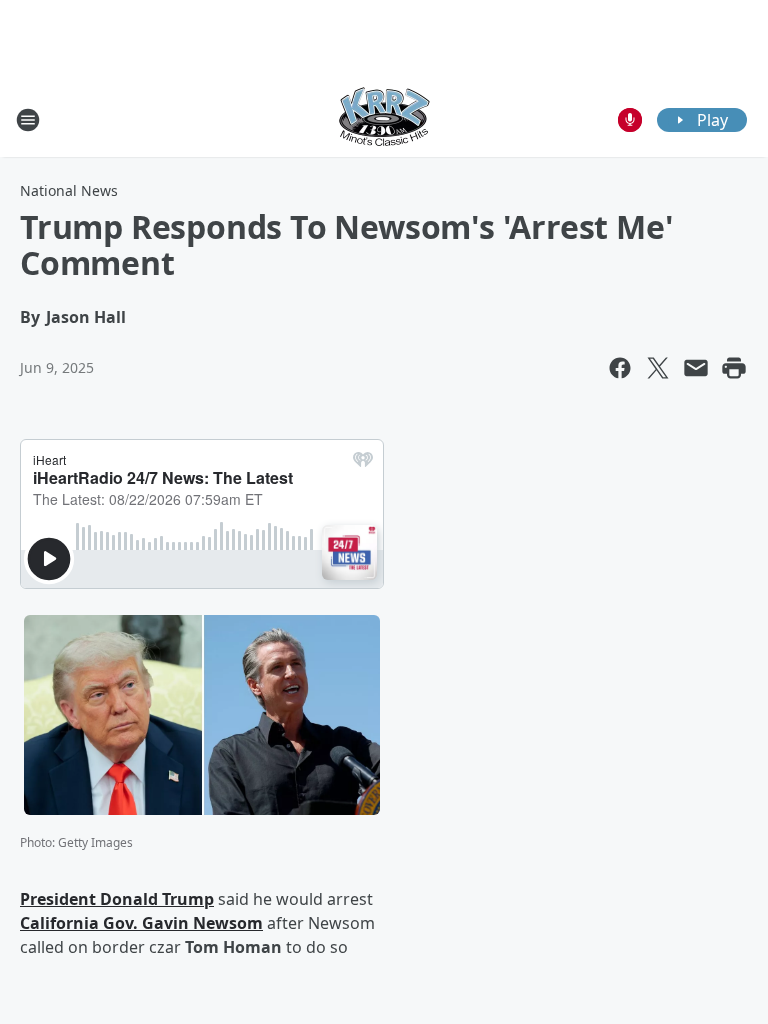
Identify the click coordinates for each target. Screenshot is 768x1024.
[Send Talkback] (630, 120)
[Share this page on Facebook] (620, 368)
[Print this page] (734, 368)
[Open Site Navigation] (28, 120)
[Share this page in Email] (696, 368)
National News (69, 190)
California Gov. (81, 923)
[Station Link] (384, 119)
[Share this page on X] (658, 368)
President (60, 899)
